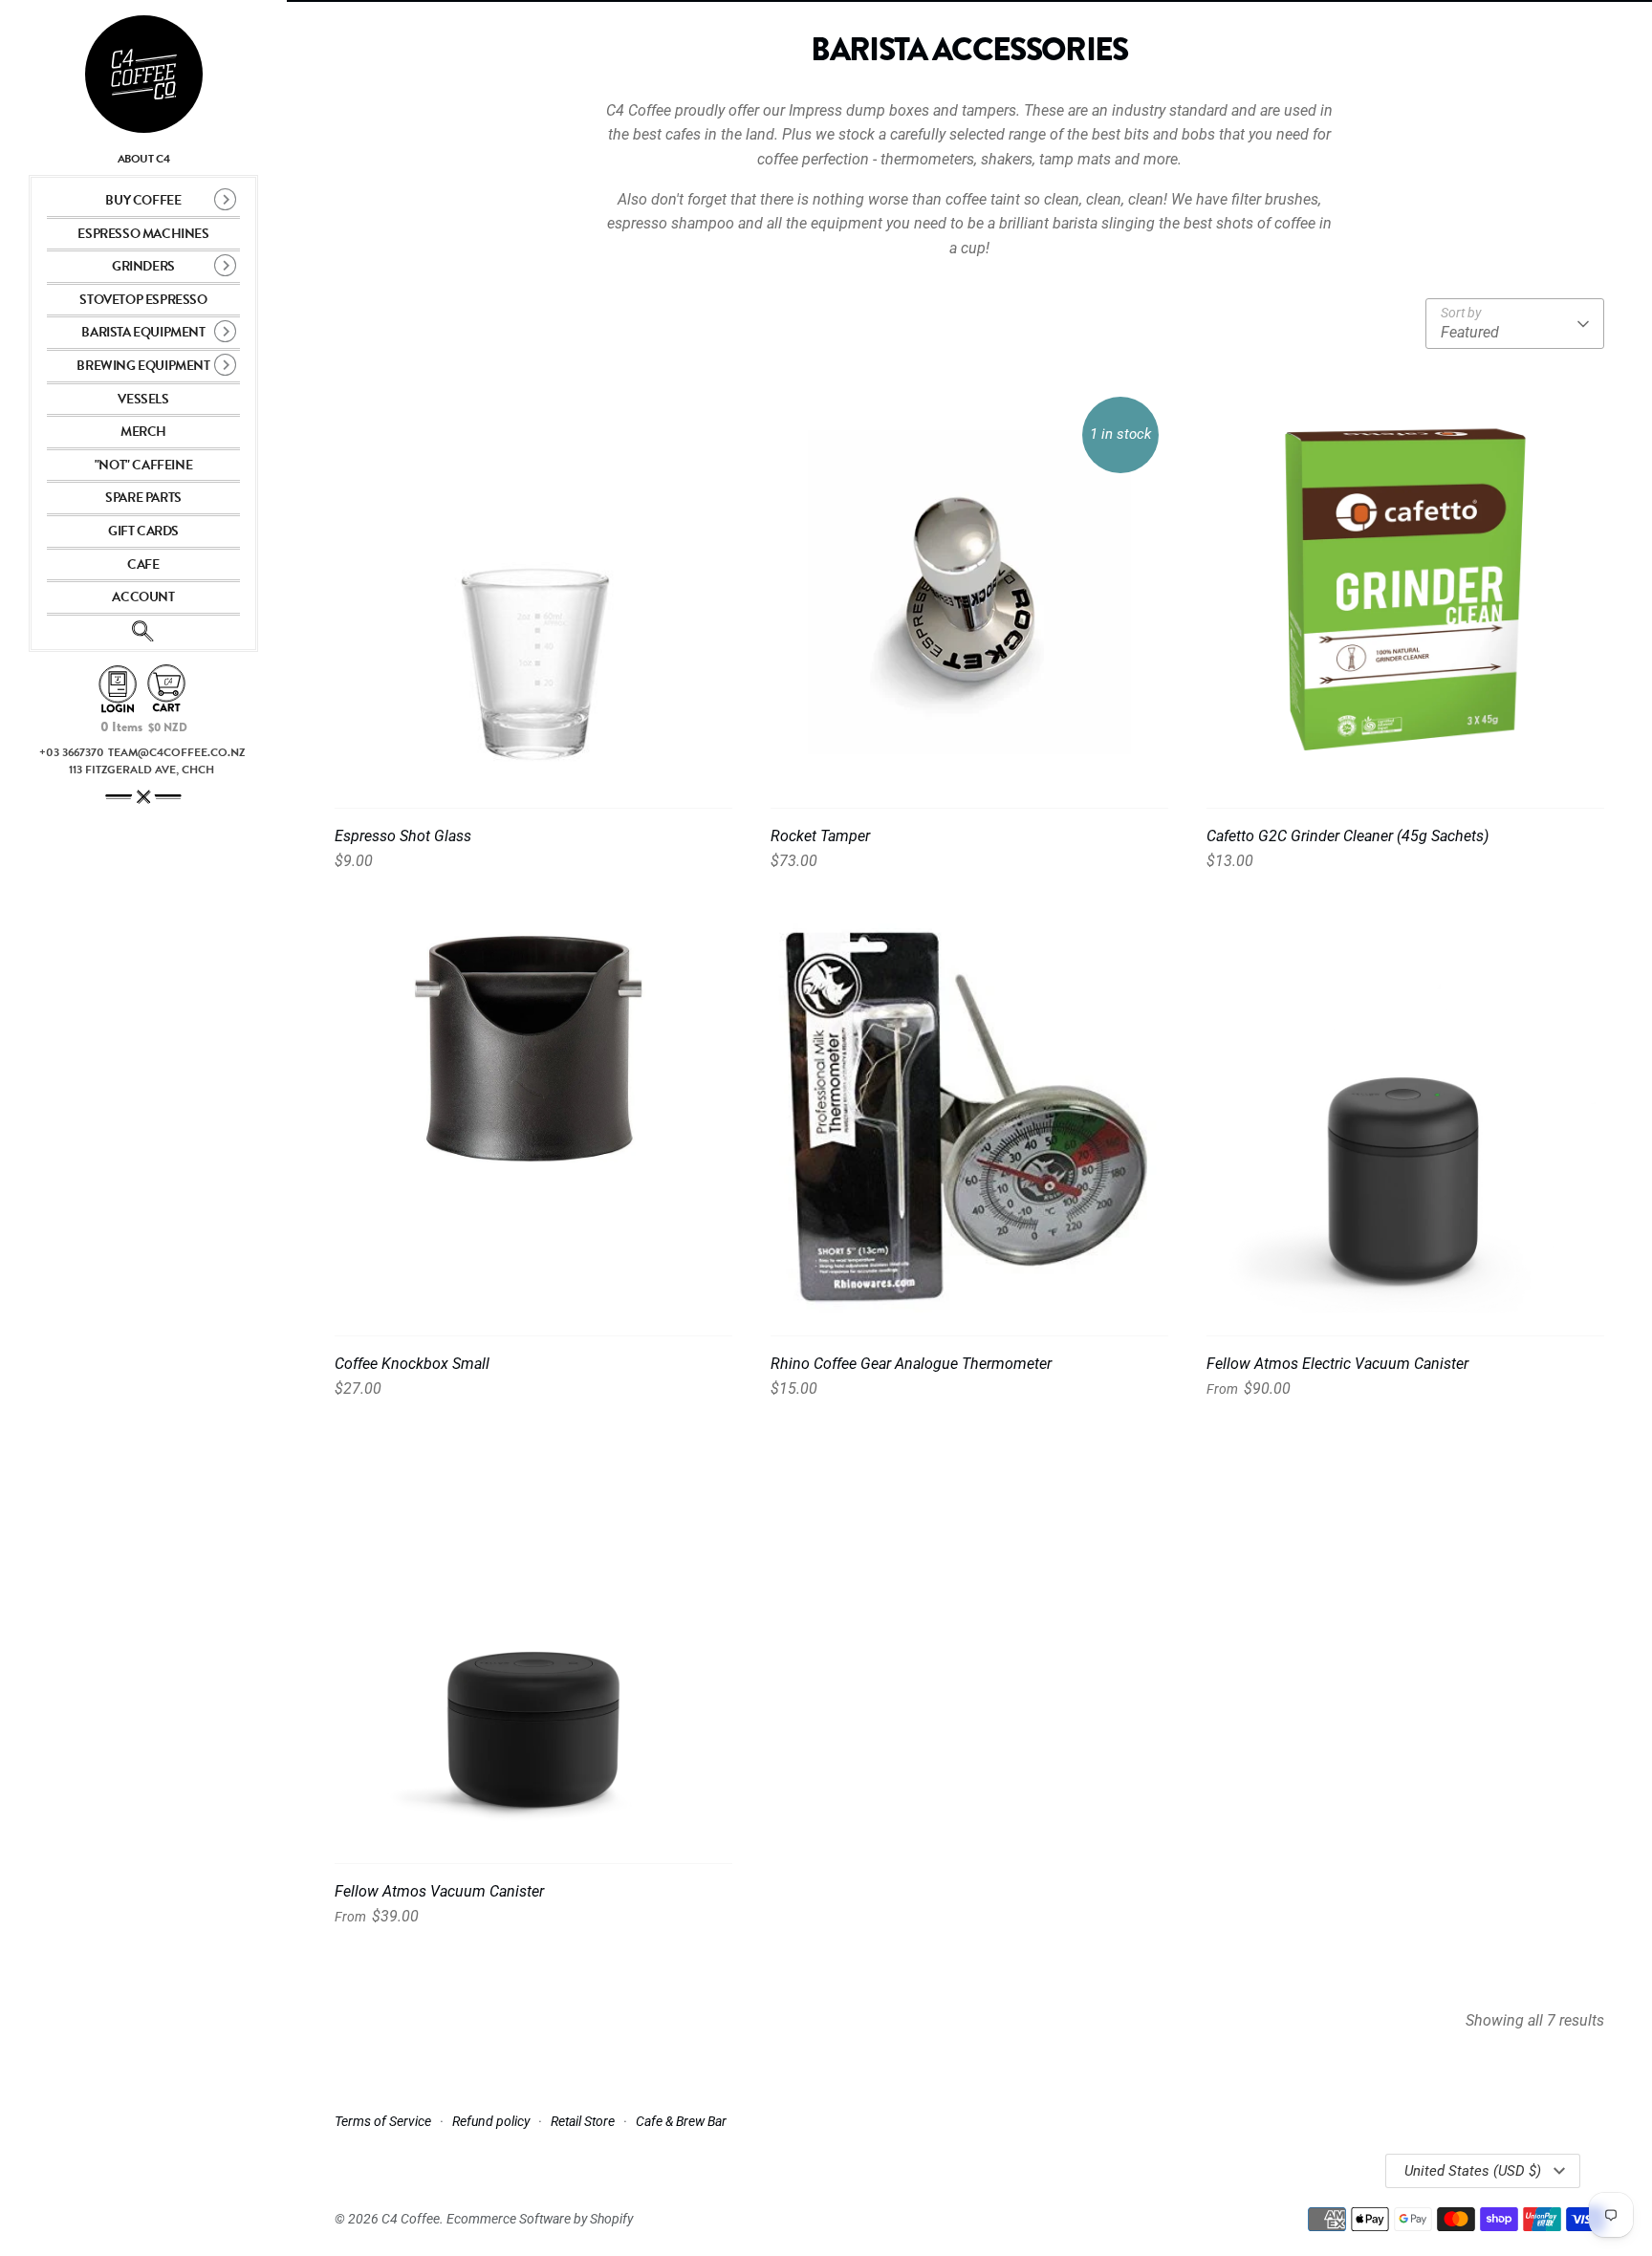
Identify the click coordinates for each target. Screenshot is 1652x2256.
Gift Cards (143, 531)
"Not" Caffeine (143, 465)
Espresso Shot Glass (403, 836)
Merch (143, 432)
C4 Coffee (411, 2219)
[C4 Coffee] (143, 74)
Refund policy (491, 2121)
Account (143, 597)
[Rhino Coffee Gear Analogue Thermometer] (969, 1114)
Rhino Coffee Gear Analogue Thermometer (911, 1364)
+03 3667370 (72, 752)
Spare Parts (143, 498)
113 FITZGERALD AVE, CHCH (141, 770)
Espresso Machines (143, 234)
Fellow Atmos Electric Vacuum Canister (1337, 1364)
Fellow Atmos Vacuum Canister (439, 1891)
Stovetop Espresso (143, 300)
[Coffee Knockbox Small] (533, 1114)
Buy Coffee (143, 200)
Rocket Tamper (820, 836)
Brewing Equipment (143, 366)
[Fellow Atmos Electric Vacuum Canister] (1405, 1114)
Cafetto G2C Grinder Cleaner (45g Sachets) (1348, 836)
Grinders (143, 266)
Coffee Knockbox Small (412, 1364)
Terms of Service (383, 2121)
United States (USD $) (1473, 2171)
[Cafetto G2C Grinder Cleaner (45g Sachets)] (1405, 586)
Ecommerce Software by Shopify (540, 2219)
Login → (118, 690)
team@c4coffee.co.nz (176, 752)
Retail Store (583, 2121)
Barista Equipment (143, 332)
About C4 (144, 159)
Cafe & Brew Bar (681, 2121)
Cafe (143, 564)
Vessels (143, 399)
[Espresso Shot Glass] (533, 586)
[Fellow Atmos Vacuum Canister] (533, 1641)
